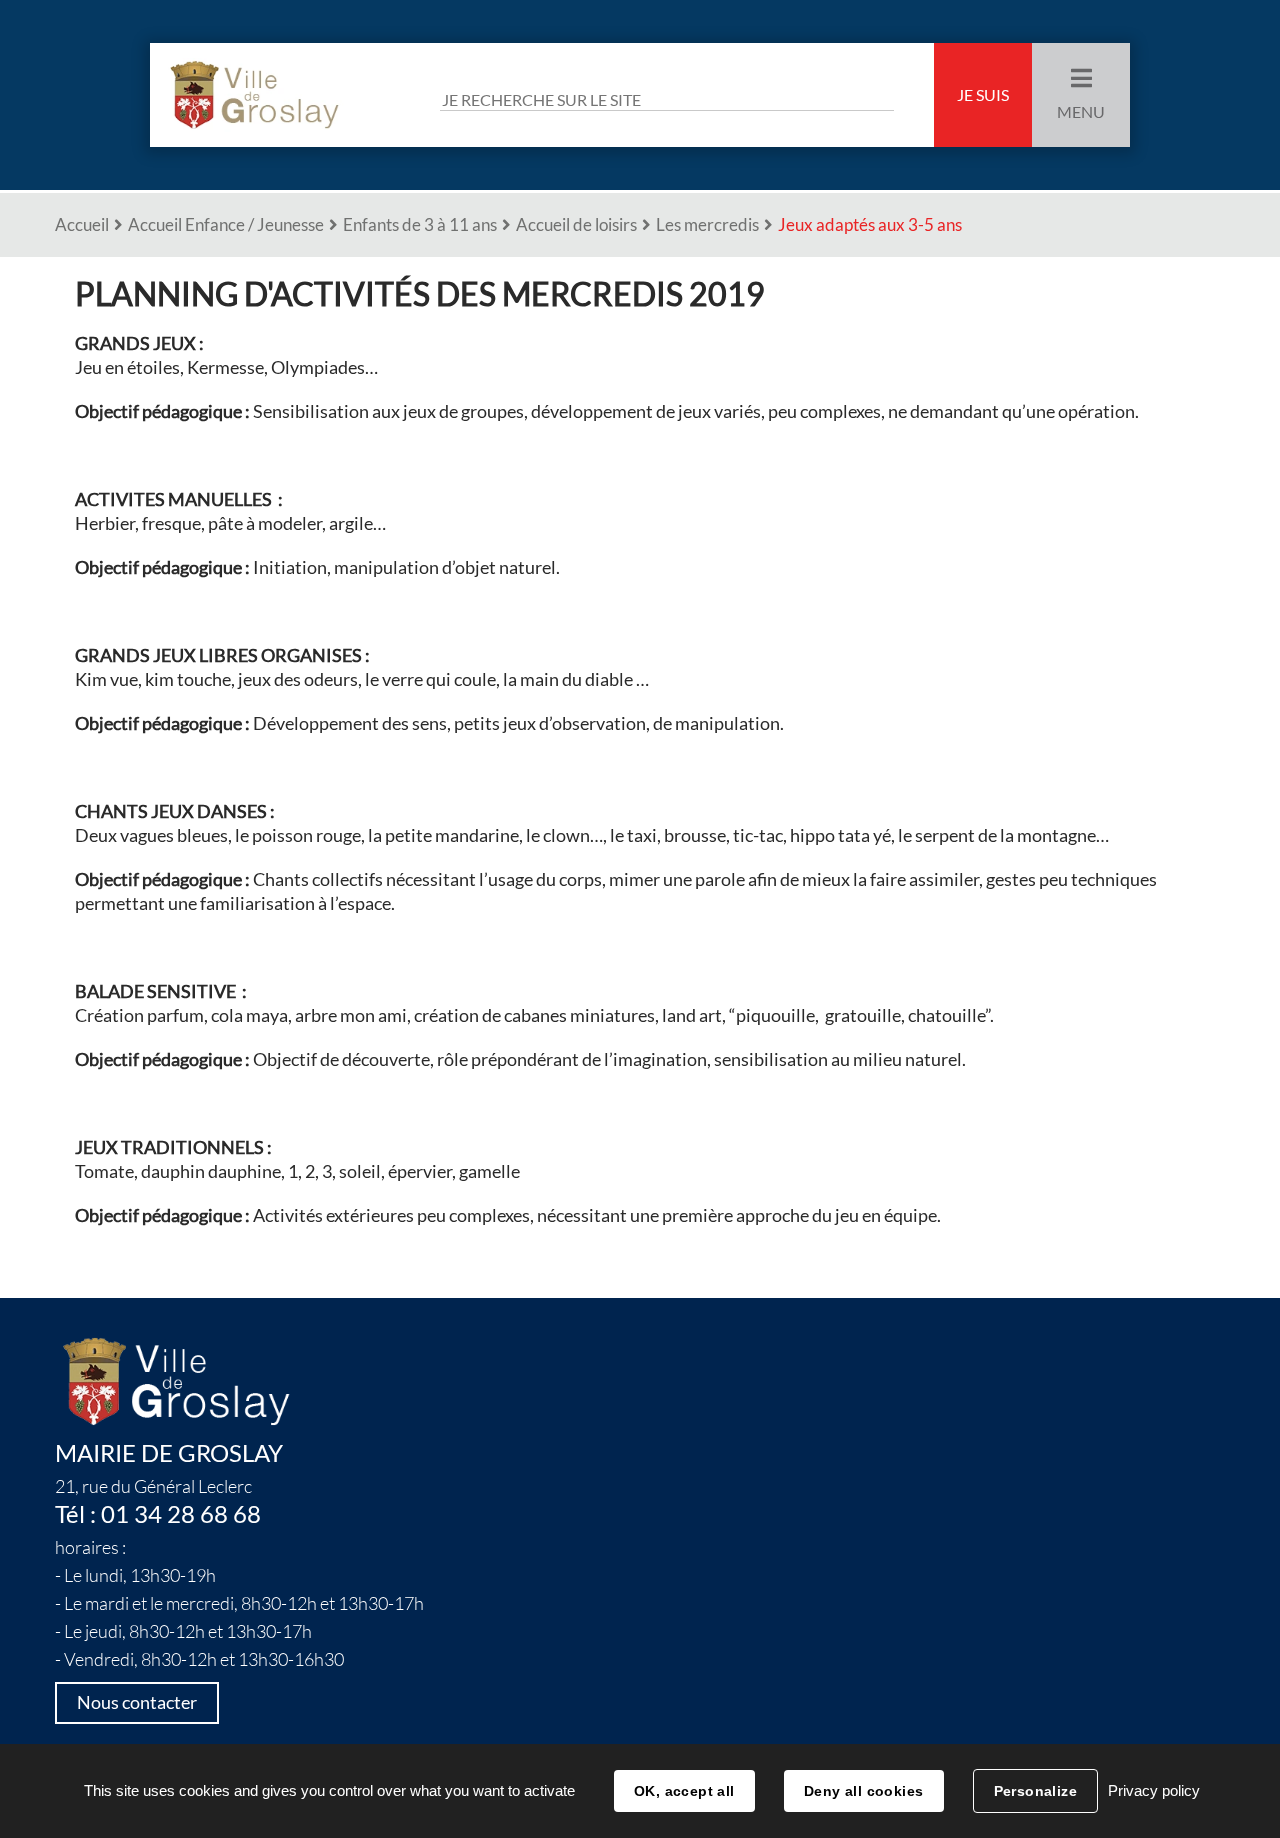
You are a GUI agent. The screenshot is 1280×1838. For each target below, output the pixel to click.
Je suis (983, 95)
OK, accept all (684, 1791)
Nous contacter (137, 1702)
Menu (1081, 112)
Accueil (82, 224)
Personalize (1036, 1791)
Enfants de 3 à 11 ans (420, 224)
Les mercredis (707, 224)
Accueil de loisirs (576, 224)
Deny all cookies (864, 1791)
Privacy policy (1154, 1790)
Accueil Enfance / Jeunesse (226, 224)
